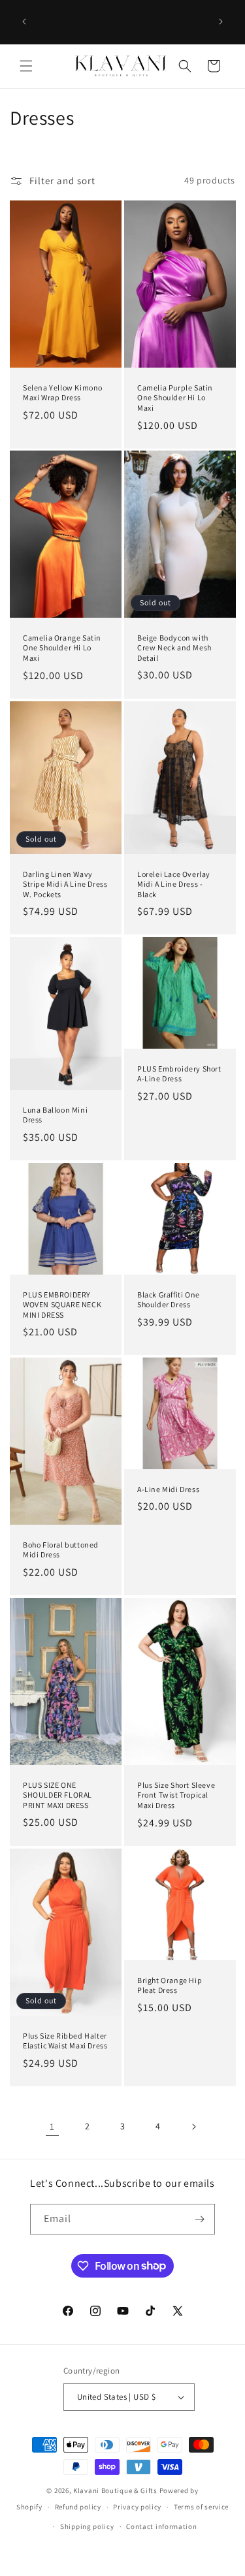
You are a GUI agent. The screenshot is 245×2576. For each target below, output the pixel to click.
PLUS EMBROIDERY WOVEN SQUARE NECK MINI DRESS (62, 1305)
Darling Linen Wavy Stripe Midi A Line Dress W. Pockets (65, 884)
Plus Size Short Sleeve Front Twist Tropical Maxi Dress (176, 1795)
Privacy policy (137, 2507)
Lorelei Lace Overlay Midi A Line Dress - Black (174, 884)
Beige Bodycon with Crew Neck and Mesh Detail (174, 648)
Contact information (161, 2526)
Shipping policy (87, 2526)
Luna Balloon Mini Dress (55, 1115)
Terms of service (201, 2507)
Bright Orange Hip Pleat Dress (170, 1985)
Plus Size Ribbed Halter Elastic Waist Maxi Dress (65, 2041)
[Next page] (193, 2127)
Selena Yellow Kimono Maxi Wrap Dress (63, 393)
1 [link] (52, 2126)
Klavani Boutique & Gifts (115, 2490)
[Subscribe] (200, 2219)
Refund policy (78, 2507)
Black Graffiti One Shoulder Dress (169, 1300)
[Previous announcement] (24, 22)
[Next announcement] (221, 22)
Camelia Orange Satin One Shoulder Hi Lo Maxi (62, 648)
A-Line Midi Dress (168, 1489)
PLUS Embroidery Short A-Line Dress (179, 1074)
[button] (26, 66)
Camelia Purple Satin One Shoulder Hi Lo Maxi (175, 398)
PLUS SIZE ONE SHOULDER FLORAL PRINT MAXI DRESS (57, 1795)
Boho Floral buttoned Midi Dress (61, 1550)
